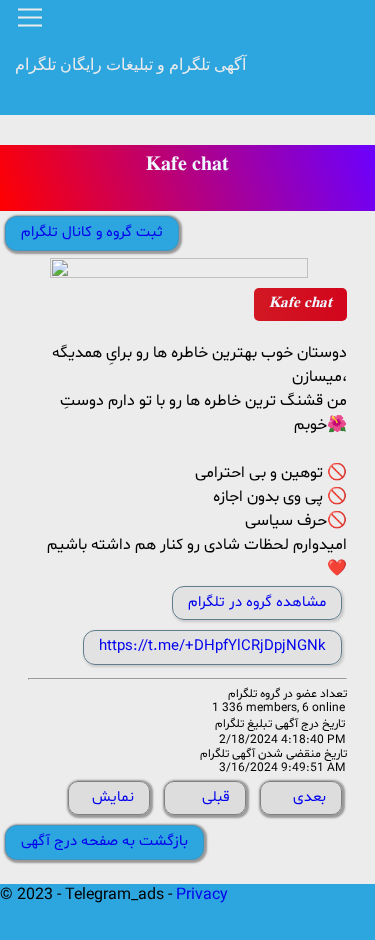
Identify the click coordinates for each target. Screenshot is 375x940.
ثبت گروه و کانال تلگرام (92, 232)
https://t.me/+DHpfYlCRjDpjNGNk (212, 646)
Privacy (202, 895)
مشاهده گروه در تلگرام (257, 602)
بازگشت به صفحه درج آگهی (104, 841)
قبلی (216, 797)
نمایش (113, 797)
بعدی (309, 797)
